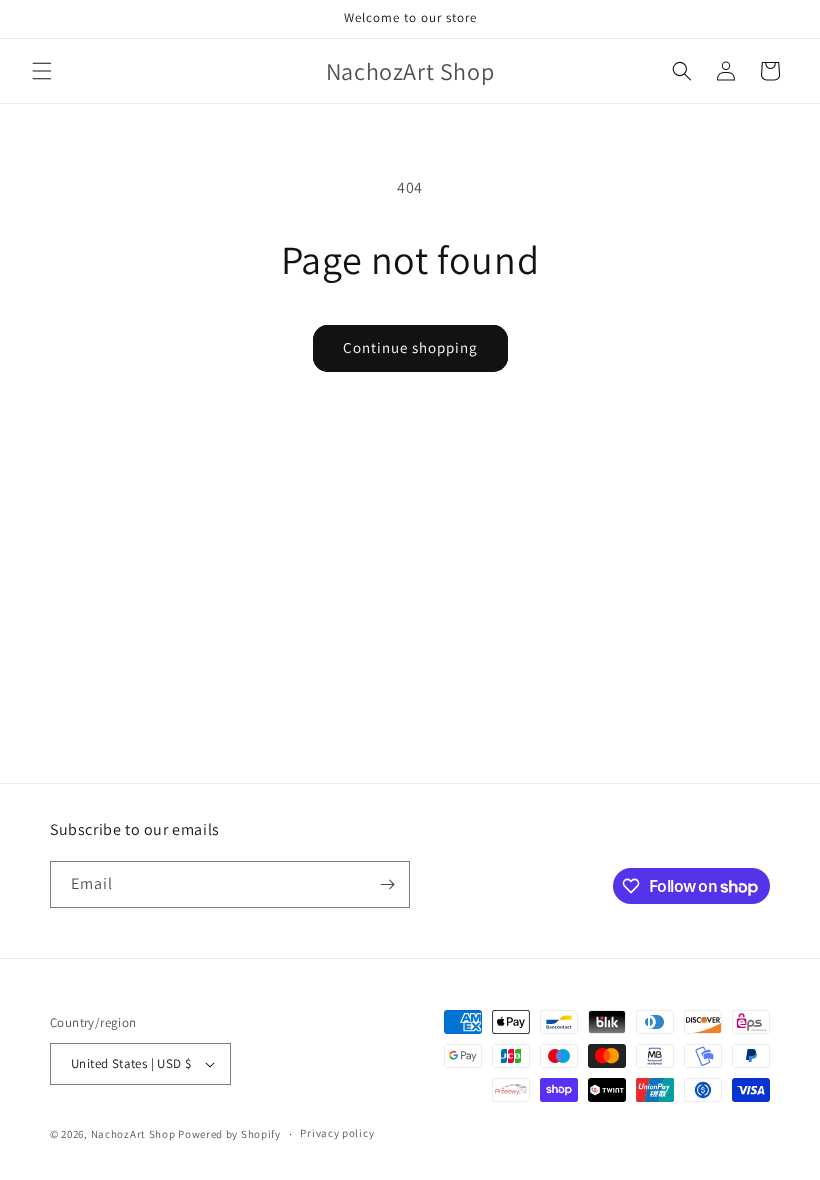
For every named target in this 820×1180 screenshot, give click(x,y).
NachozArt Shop (133, 1134)
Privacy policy (337, 1133)
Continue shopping (410, 347)
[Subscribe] (387, 884)
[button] (42, 71)
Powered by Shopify (229, 1134)
